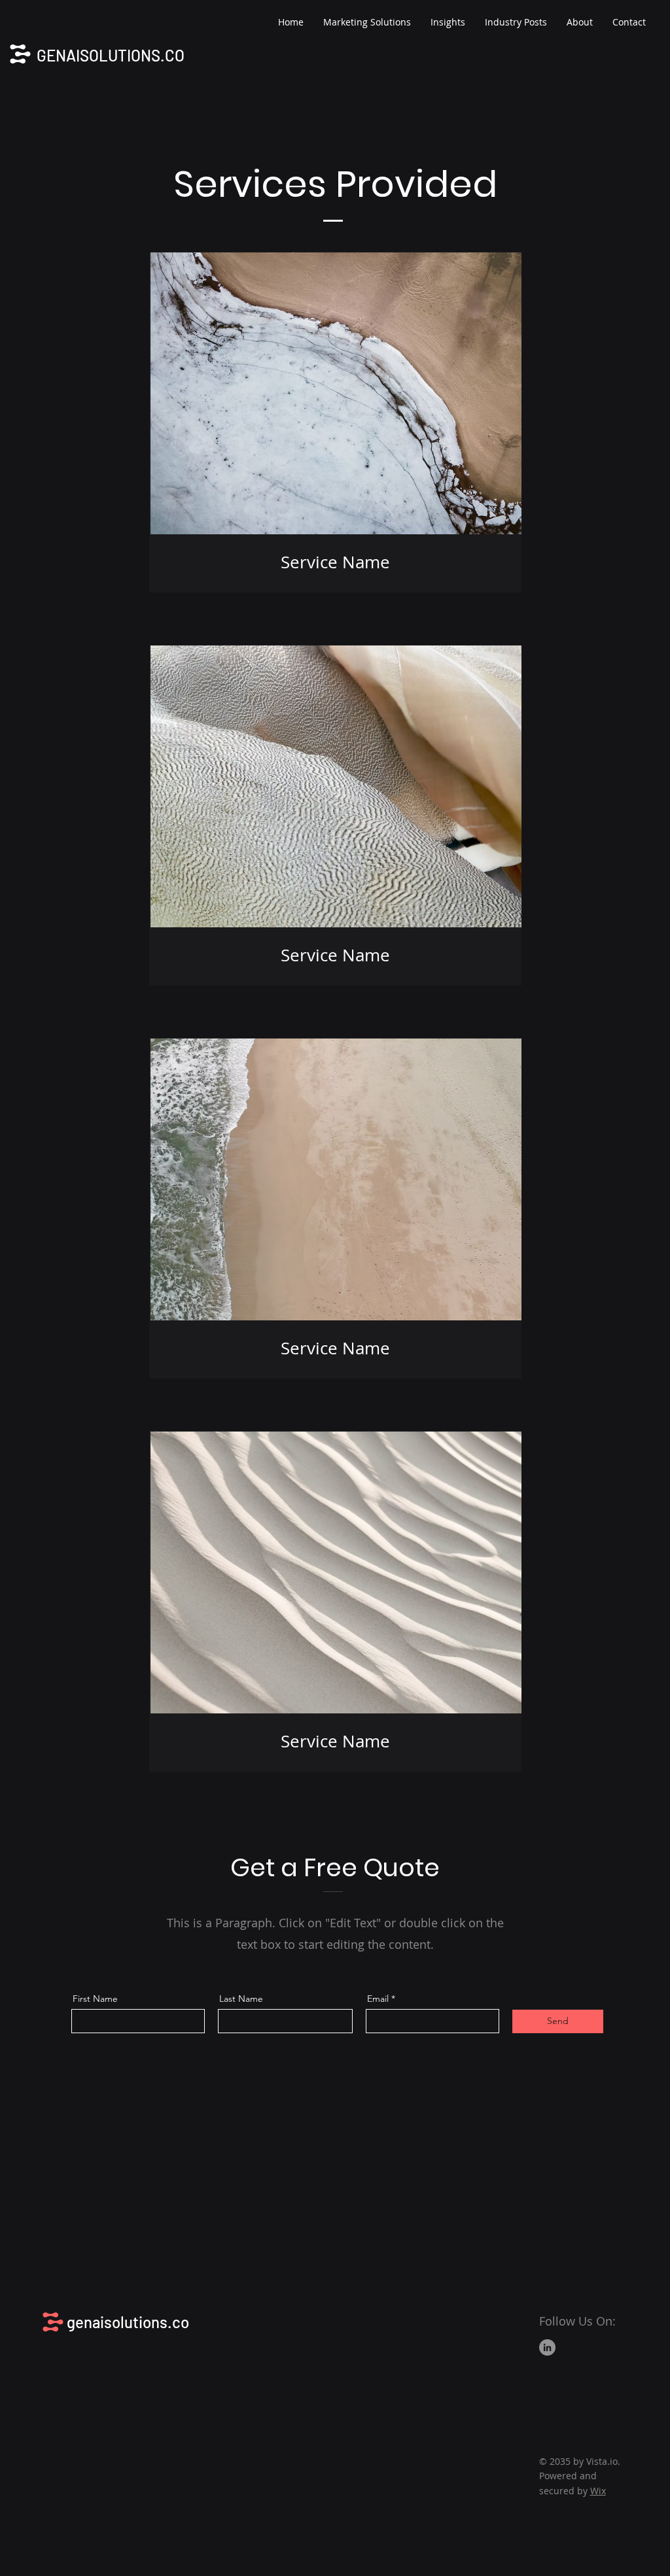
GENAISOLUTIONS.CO (111, 55)
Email (378, 1999)
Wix (598, 2491)
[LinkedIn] (547, 2347)
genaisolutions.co (128, 2322)
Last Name (241, 1999)
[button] (367, 22)
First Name (95, 1999)
